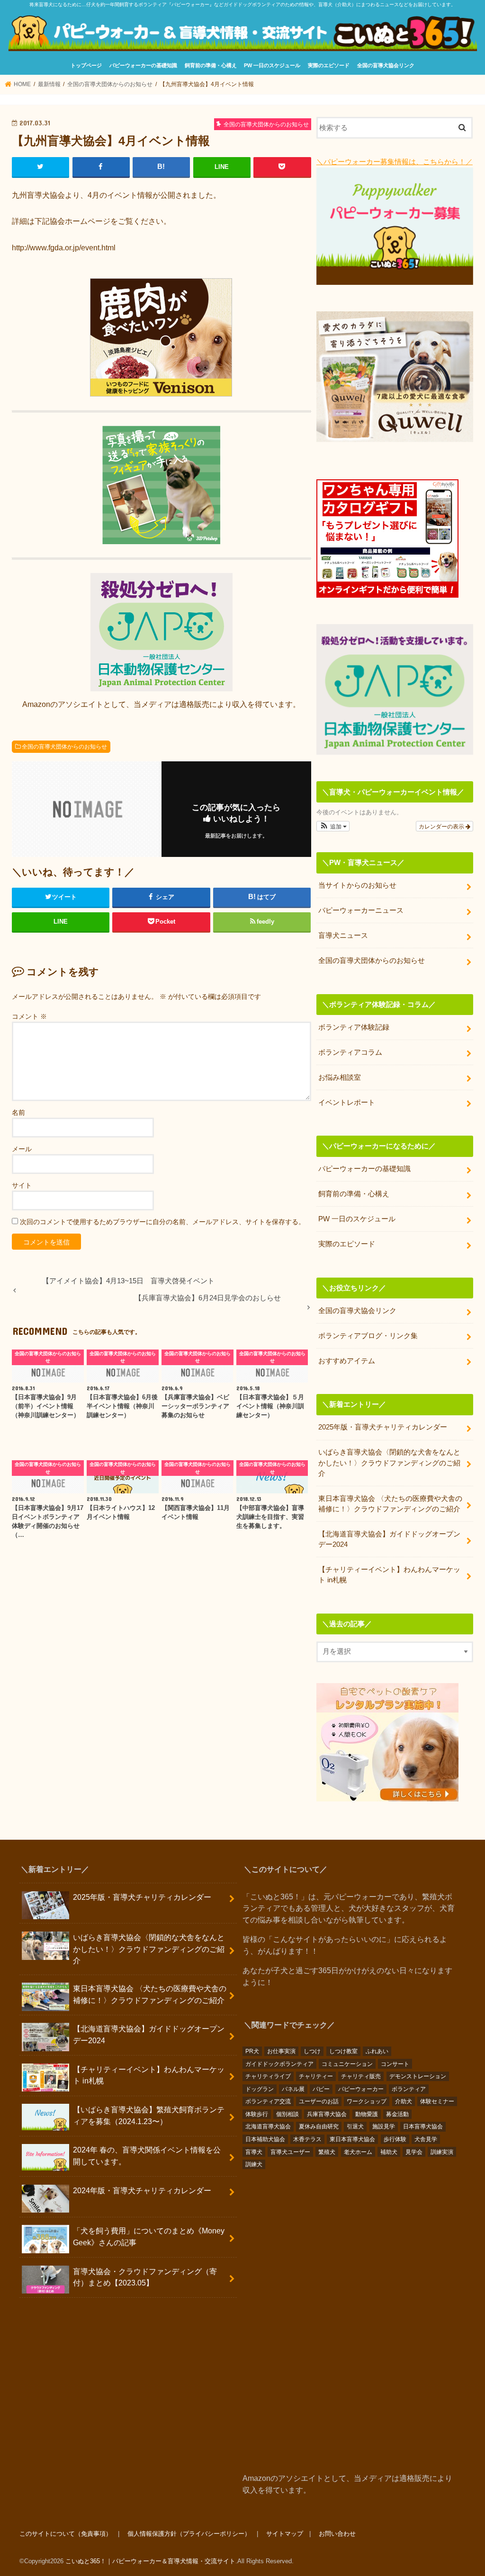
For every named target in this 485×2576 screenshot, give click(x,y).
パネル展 (293, 2089)
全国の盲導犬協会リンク (386, 65)
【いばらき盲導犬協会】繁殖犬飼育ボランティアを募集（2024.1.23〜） (149, 2115)
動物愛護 (367, 2114)
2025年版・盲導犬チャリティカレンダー (383, 1427)
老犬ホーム (358, 2152)
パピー (321, 2089)
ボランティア (409, 2089)
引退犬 (355, 2126)
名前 (18, 1112)
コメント (29, 1016)
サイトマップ (285, 2534)
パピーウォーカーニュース (361, 910)
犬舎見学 (426, 2139)
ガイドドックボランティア (279, 2064)
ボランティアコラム (350, 1052)
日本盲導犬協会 (423, 2126)
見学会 (414, 2152)
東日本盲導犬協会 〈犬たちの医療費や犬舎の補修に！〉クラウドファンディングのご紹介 (390, 1504)
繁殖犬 (327, 2152)
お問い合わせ (337, 2534)
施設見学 (384, 2126)
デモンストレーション (418, 2076)
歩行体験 (395, 2139)
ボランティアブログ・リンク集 (368, 1336)
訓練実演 (442, 2152)
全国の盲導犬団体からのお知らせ (64, 747)
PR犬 (252, 2051)
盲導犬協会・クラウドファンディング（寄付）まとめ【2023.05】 (145, 2277)
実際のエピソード (329, 65)
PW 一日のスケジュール (272, 65)
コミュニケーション (347, 2064)
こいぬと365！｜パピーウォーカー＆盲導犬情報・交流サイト (150, 2561)
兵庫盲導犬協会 (327, 2114)
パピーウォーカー (361, 2089)
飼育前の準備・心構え (211, 65)
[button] (333, 826)
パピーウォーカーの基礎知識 (143, 65)
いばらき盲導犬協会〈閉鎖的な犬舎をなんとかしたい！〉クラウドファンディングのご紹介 (389, 1463)
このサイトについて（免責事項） (66, 2534)
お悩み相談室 (340, 1077)
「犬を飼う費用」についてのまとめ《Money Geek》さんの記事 (149, 2236)
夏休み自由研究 (319, 2126)
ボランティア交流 (268, 2101)
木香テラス (307, 2139)
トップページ (86, 65)
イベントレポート (347, 1103)
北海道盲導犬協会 (268, 2126)
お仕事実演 (281, 2051)
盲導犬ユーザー (290, 2152)
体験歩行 (257, 2114)
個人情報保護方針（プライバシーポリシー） (189, 2534)
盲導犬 (254, 2152)
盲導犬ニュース (343, 935)
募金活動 (397, 2114)
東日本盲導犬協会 (352, 2139)
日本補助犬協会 (265, 2139)
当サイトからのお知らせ (357, 885)
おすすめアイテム (347, 1361)
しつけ (312, 2051)
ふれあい (377, 2051)
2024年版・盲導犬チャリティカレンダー (142, 2190)
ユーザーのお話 (319, 2101)
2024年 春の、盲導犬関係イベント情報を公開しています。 (147, 2156)
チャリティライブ (268, 2076)
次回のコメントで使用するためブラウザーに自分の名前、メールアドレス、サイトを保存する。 (162, 1222)
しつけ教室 (343, 2051)
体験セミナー (437, 2101)
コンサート (395, 2064)
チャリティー (316, 2076)
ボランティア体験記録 (354, 1027)
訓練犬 (254, 2164)
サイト (22, 1185)
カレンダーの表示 (442, 826)
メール (22, 1149)
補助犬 (389, 2152)
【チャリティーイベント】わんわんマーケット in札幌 (389, 1575)
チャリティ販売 (361, 2076)
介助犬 (404, 2101)
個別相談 (287, 2114)
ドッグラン (260, 2089)
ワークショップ (367, 2101)
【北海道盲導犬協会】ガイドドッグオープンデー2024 (389, 1539)
